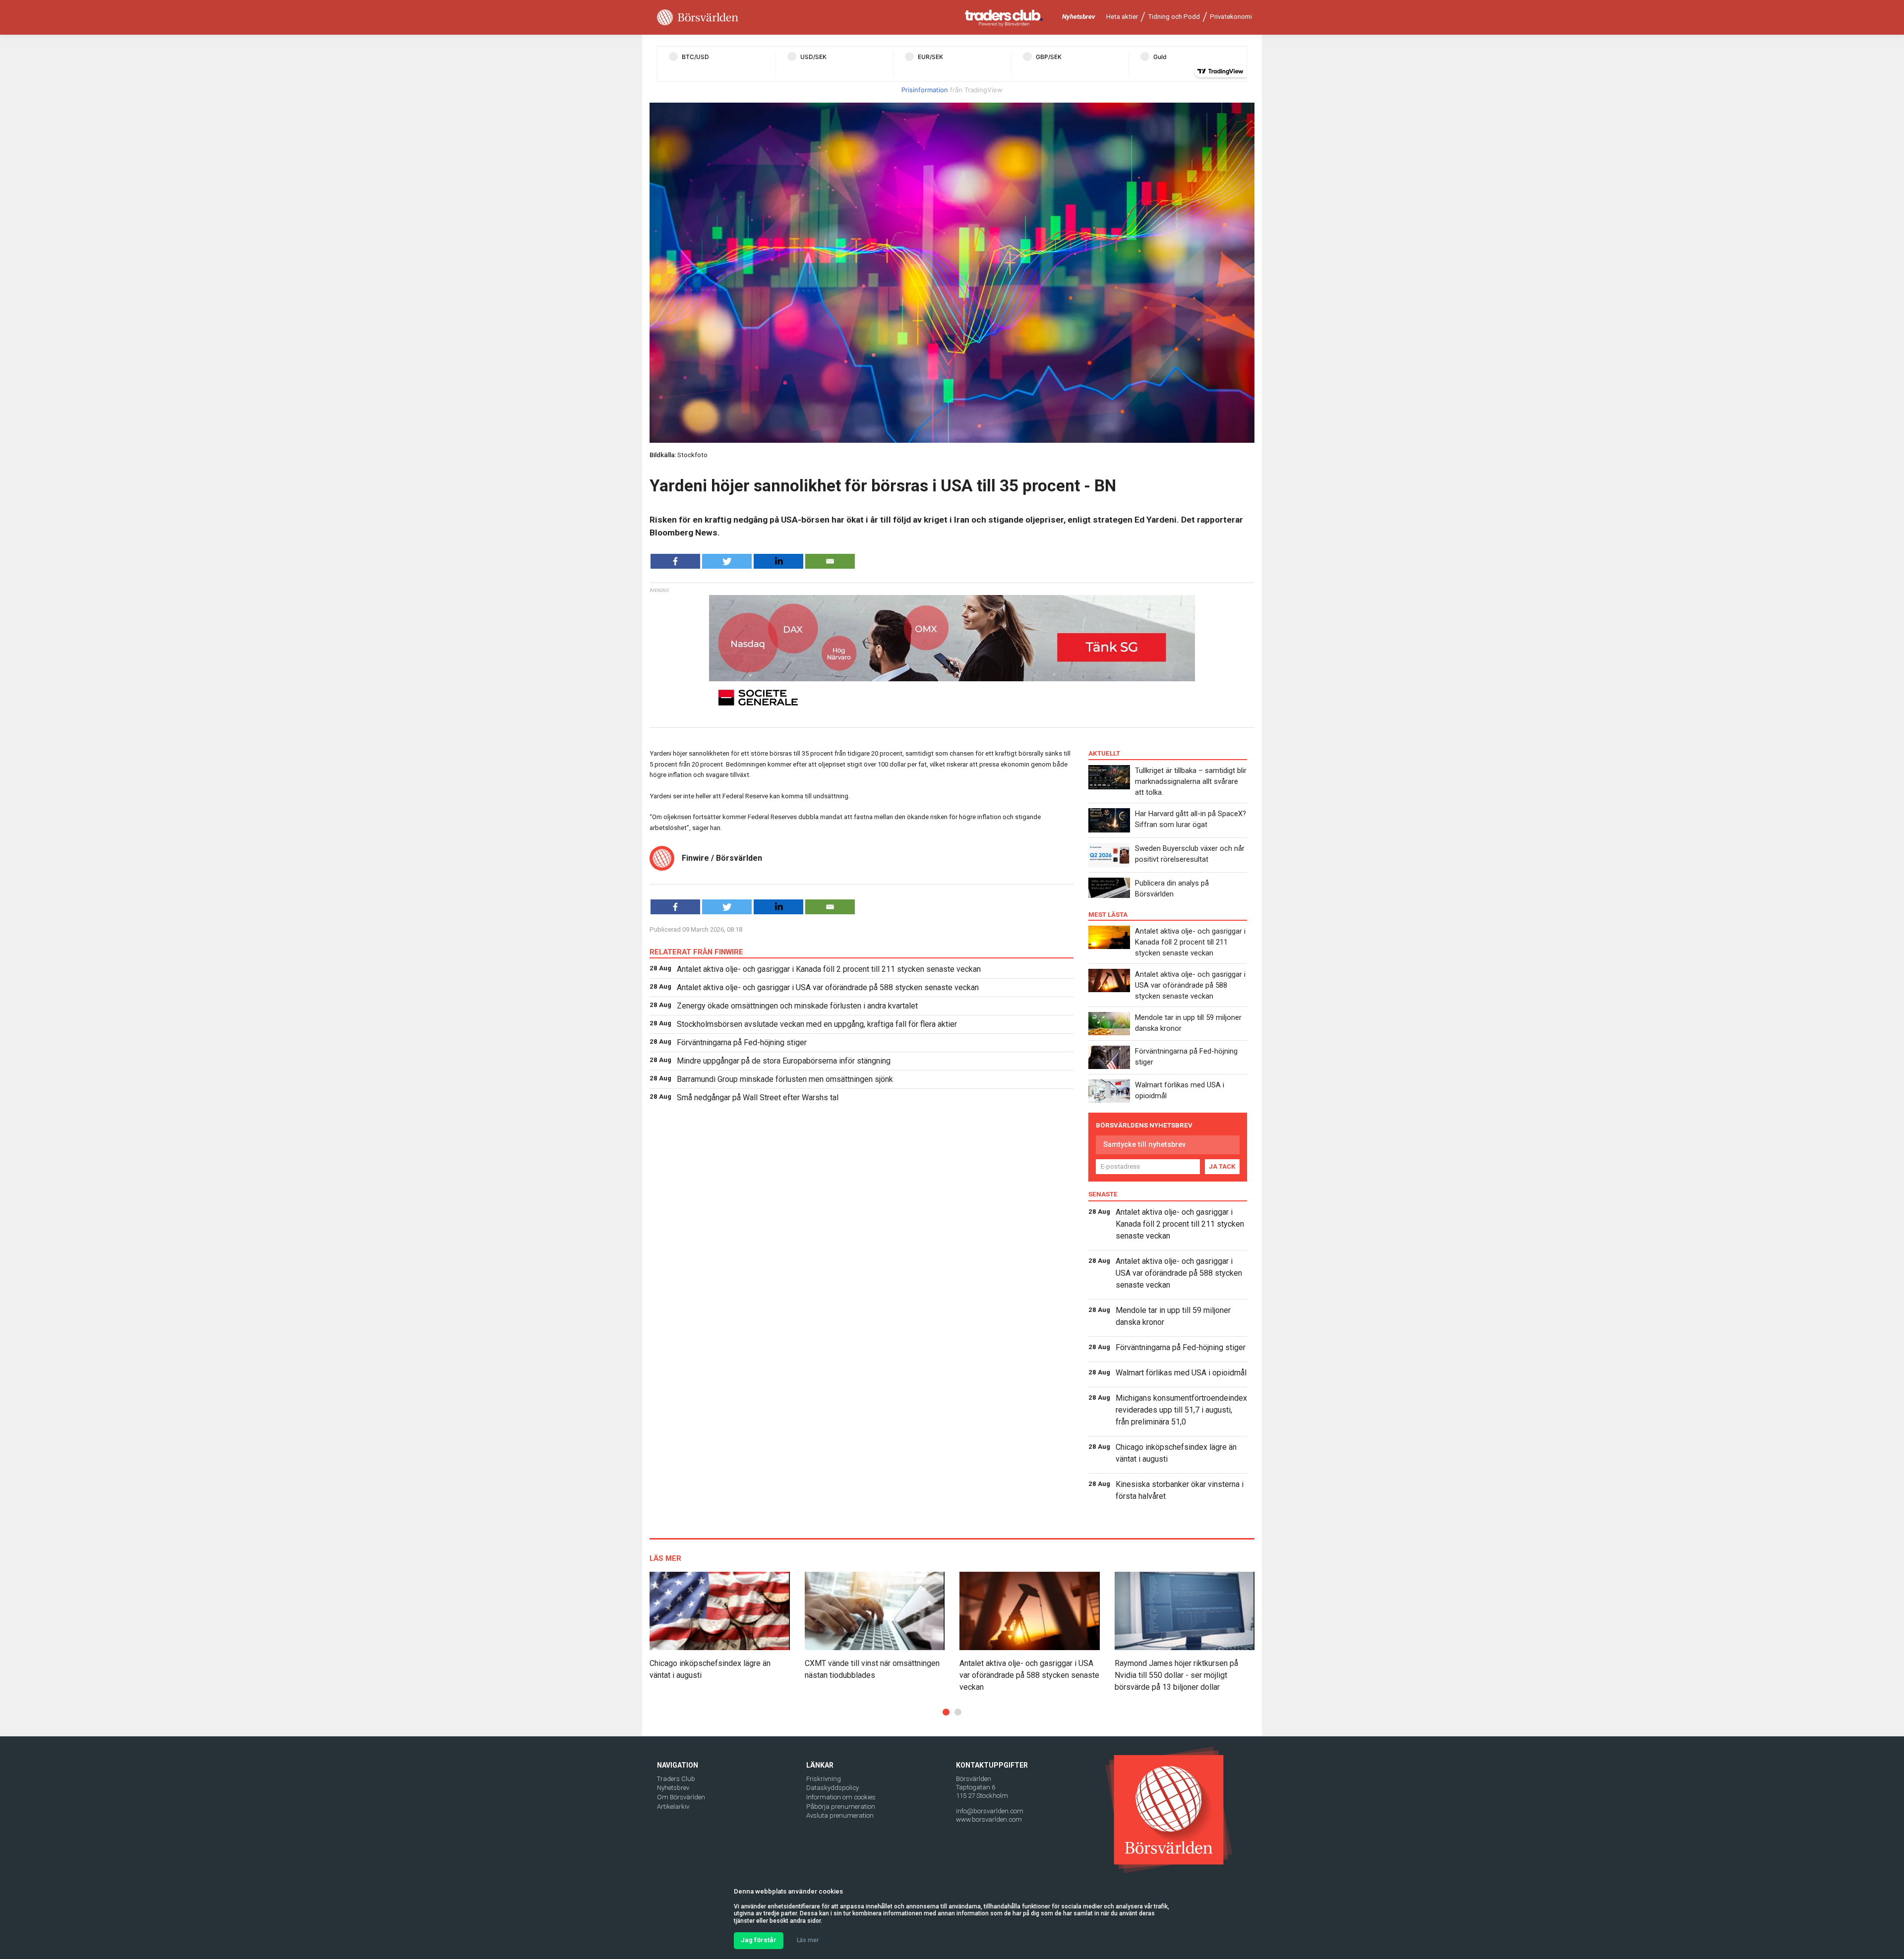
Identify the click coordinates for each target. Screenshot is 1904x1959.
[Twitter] (727, 561)
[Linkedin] (778, 561)
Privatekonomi (1231, 17)
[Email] (830, 561)
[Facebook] (675, 561)
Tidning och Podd (1174, 17)
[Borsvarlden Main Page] (698, 18)
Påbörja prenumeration (841, 1807)
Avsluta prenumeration (840, 1815)
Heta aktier (1122, 17)
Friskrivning (824, 1779)
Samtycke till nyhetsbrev (1144, 1144)
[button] (946, 1712)
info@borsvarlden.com (990, 1811)
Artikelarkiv (673, 1807)
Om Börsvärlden (681, 1797)
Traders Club (676, 1779)
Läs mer (808, 1940)
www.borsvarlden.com (989, 1819)
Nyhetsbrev (1079, 17)
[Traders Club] (1004, 18)
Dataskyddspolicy (833, 1788)
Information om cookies (841, 1797)
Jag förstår (759, 1940)
